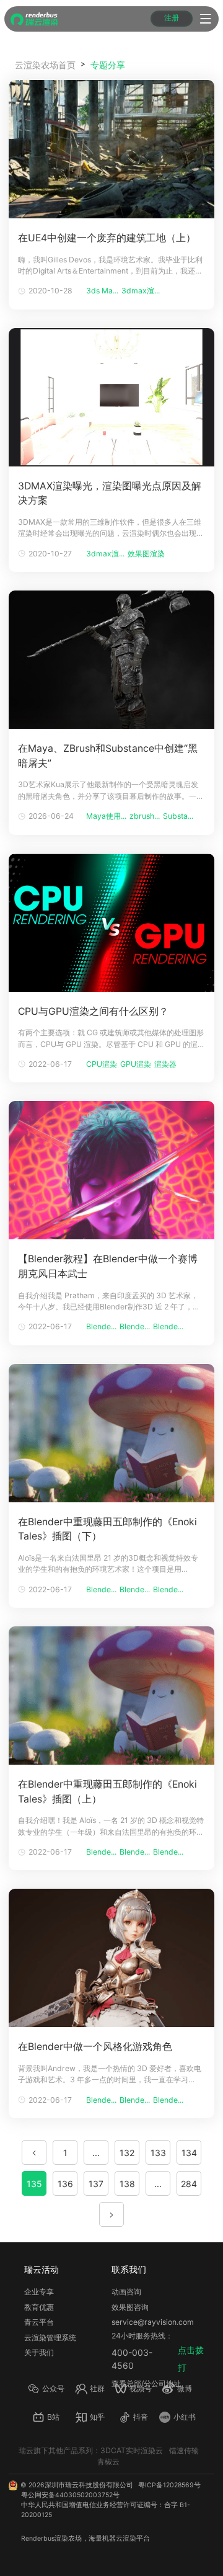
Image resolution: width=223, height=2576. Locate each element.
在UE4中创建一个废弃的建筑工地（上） (107, 238)
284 (189, 2184)
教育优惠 (39, 2307)
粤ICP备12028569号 (169, 2485)
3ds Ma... (102, 291)
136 (65, 2184)
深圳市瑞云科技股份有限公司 (89, 2485)
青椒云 (108, 2462)
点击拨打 (191, 2359)
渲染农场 (68, 2538)
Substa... (178, 816)
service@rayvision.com (153, 2322)
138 (127, 2184)
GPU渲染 (136, 1064)
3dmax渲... (141, 291)
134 (189, 2153)
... (96, 2153)
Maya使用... (106, 816)
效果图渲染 (146, 554)
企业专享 (39, 2292)
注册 (172, 18)
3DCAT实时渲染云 (132, 2450)
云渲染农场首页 (45, 65)
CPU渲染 (102, 1064)
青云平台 (39, 2322)
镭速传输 (184, 2450)
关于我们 (39, 2352)
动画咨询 (126, 2292)
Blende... (101, 1326)
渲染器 (165, 1064)
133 (158, 2153)
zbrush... (145, 816)
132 (127, 2153)
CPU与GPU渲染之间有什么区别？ (93, 1011)
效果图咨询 (130, 2307)
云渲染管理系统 (50, 2338)
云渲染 (126, 2538)
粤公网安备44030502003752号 (70, 2495)
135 (34, 2184)
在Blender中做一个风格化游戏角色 (95, 2047)
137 (96, 2184)
